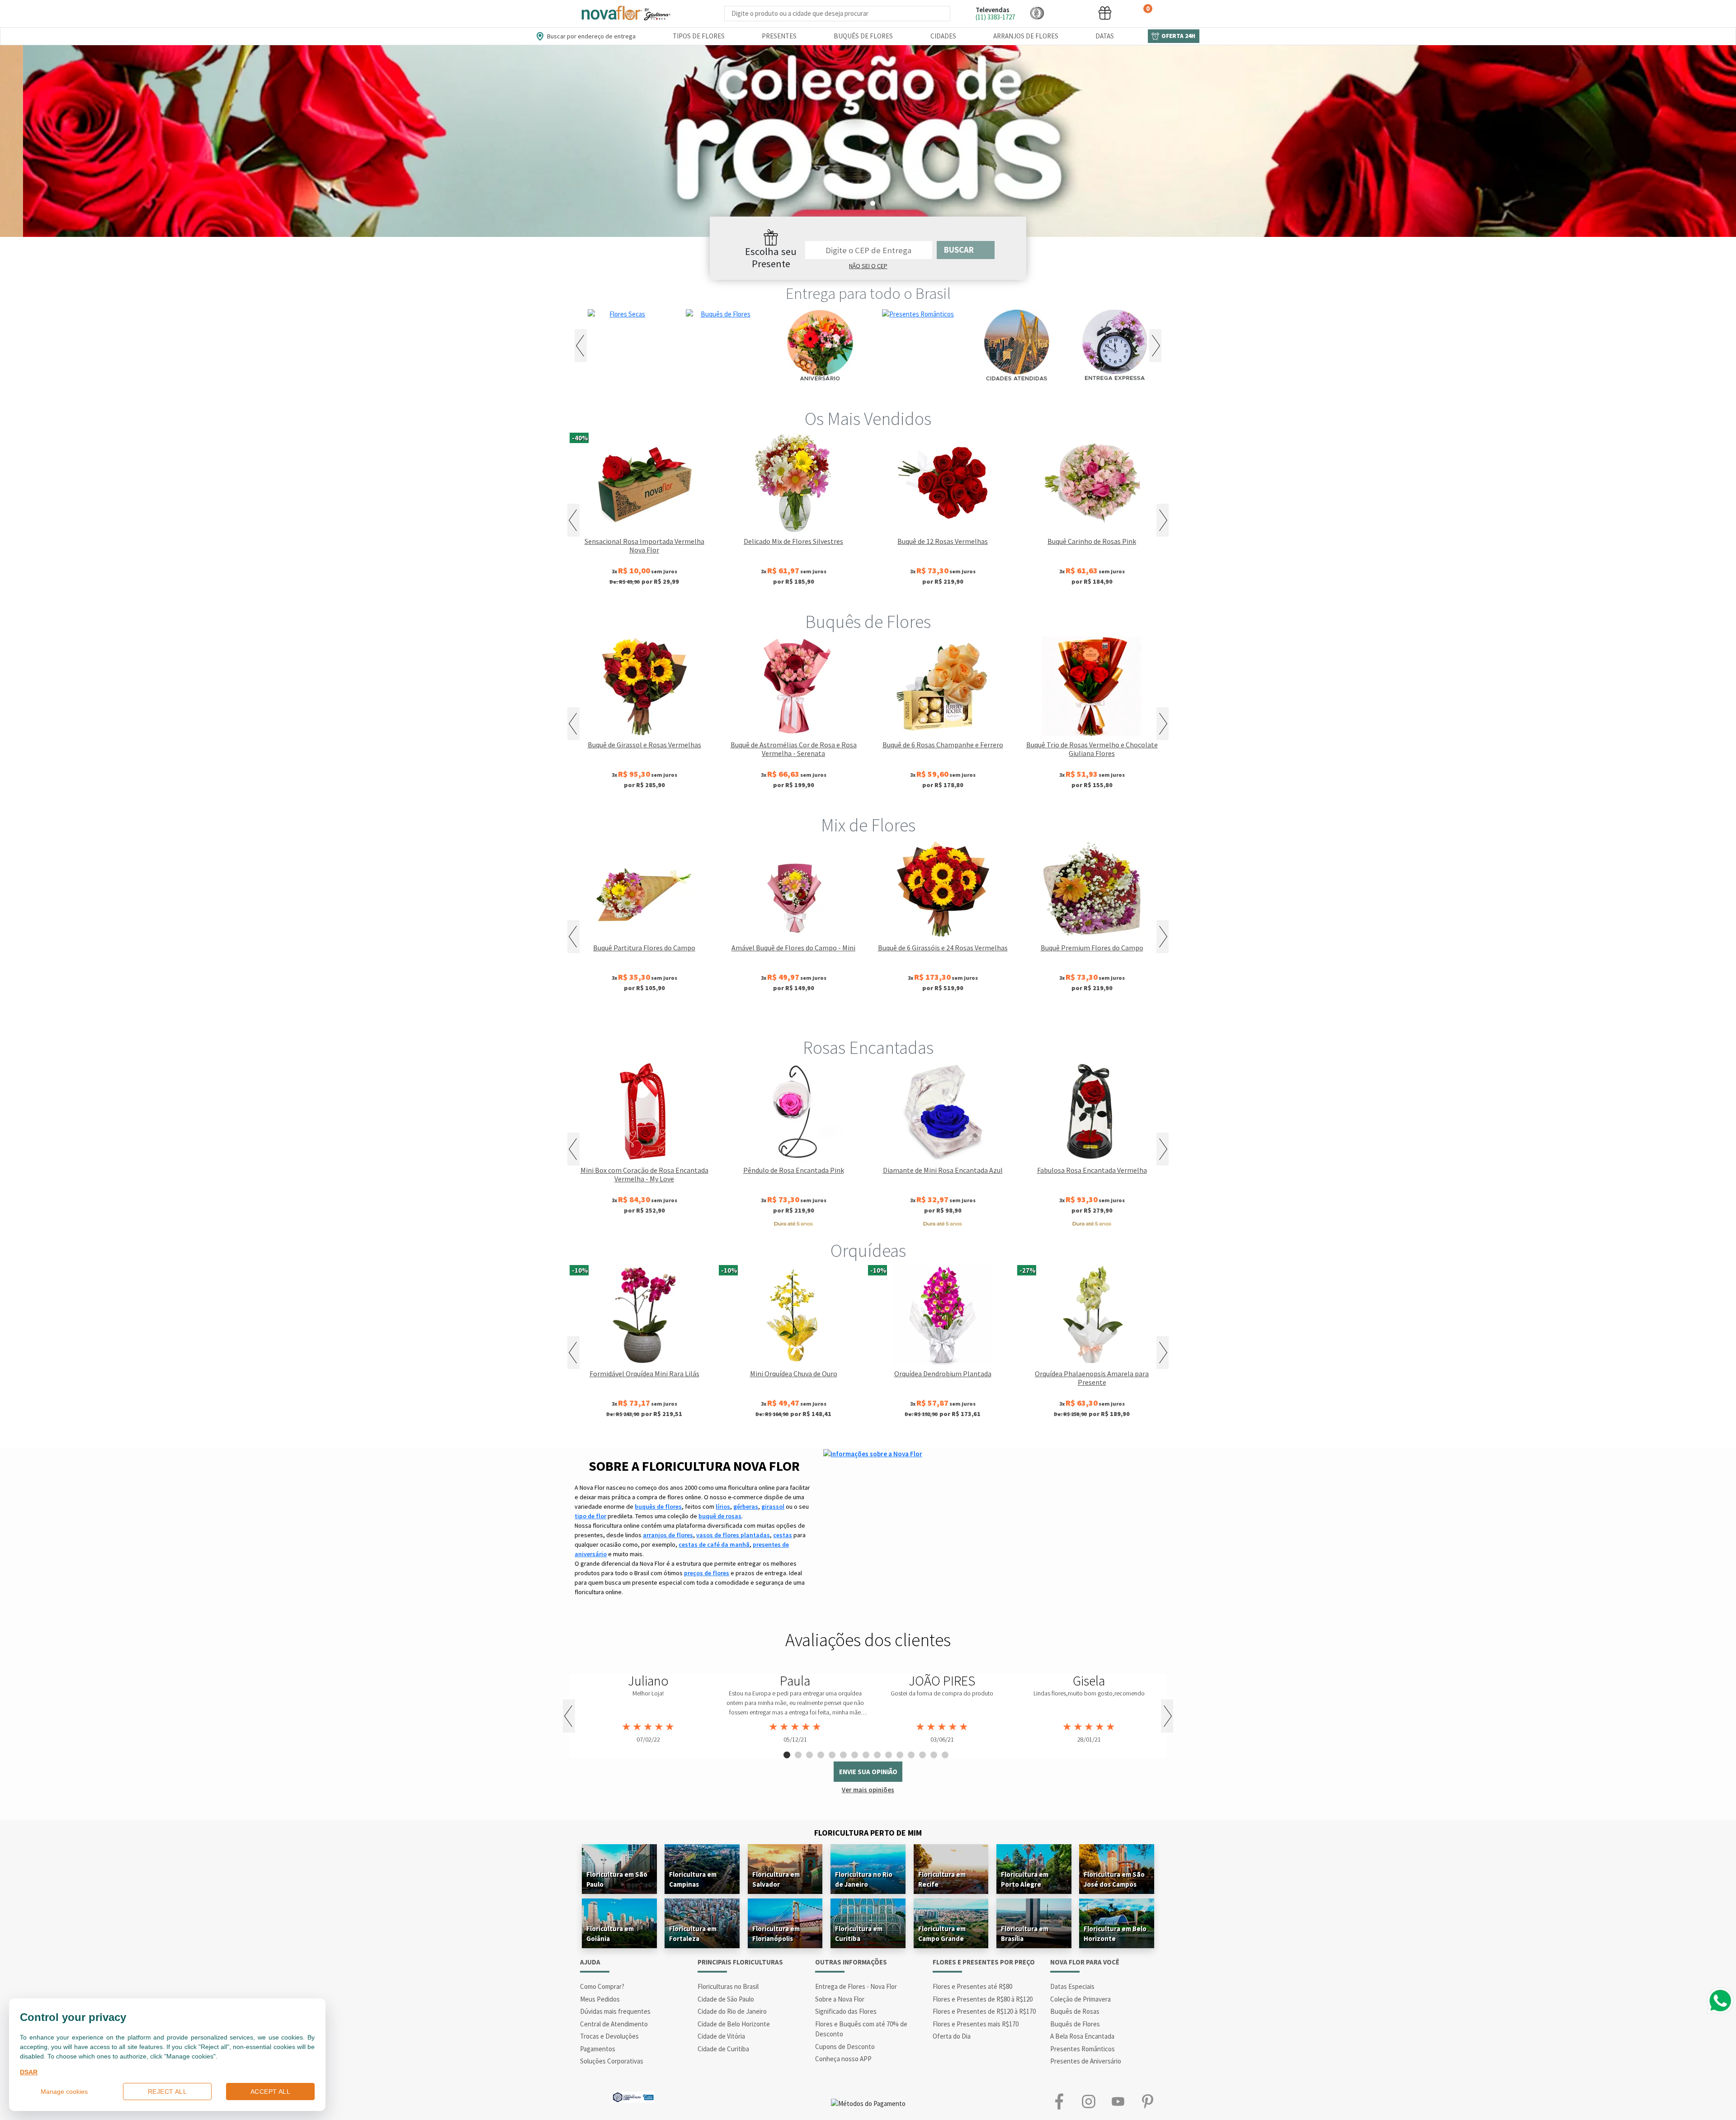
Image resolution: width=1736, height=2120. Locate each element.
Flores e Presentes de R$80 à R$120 (983, 1999)
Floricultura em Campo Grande (942, 1933)
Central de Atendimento (614, 2024)
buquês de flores (658, 1506)
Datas (1105, 36)
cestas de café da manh (714, 1544)
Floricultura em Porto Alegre (1025, 1879)
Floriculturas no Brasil (728, 1986)
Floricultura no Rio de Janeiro (864, 1879)
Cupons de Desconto (845, 2047)
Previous (581, 346)
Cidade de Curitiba (723, 2049)
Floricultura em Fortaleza (693, 1933)
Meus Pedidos (600, 1999)
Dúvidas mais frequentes (615, 2011)
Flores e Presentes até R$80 (972, 1986)
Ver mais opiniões (868, 1790)
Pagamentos (598, 2049)
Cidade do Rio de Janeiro (732, 2011)
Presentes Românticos (1083, 2049)
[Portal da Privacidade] (633, 2096)
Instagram (1088, 2102)
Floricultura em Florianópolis (776, 1933)
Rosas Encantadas (868, 1048)
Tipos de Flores (699, 36)
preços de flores (707, 1573)
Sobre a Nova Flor (840, 1999)
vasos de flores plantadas (733, 1535)
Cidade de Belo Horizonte (734, 2024)
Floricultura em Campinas (693, 1879)
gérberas (746, 1506)
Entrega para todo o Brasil (868, 293)
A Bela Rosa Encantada (1082, 2036)
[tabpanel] (868, 141)
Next (1155, 346)
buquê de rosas (720, 1516)
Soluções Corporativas (612, 2061)
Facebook (1059, 2102)
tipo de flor (590, 1516)
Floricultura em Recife (942, 1879)
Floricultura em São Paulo (617, 1879)
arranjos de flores (668, 1535)
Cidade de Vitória (721, 2036)
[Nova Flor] (625, 13)
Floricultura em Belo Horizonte (1115, 1933)
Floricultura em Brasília (1025, 1933)
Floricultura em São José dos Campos (1114, 1879)
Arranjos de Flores (1026, 36)
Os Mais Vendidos (868, 419)
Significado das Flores (846, 2011)
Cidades (943, 36)
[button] (1037, 13)
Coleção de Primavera (1080, 1999)
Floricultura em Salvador (776, 1879)
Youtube (1118, 2102)
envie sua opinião (868, 1772)
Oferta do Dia (952, 2036)
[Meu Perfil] (1071, 13)
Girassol (796, 1018)
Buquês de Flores (863, 36)
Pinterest (1147, 2102)
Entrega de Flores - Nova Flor (856, 1986)
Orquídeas (868, 1251)
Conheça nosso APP (843, 2059)
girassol (773, 1506)
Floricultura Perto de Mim (868, 1833)
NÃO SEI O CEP (868, 266)
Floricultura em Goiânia (610, 1933)
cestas (783, 1535)
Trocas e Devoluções (609, 2036)
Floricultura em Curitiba (859, 1933)
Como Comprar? (602, 1986)
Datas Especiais (1072, 1986)
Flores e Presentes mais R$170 (976, 2024)
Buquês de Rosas (1075, 2011)
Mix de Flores (868, 825)
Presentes (779, 36)
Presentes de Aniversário (1086, 2061)
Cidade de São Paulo (726, 1999)
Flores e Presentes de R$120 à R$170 (984, 2011)
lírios (723, 1506)
